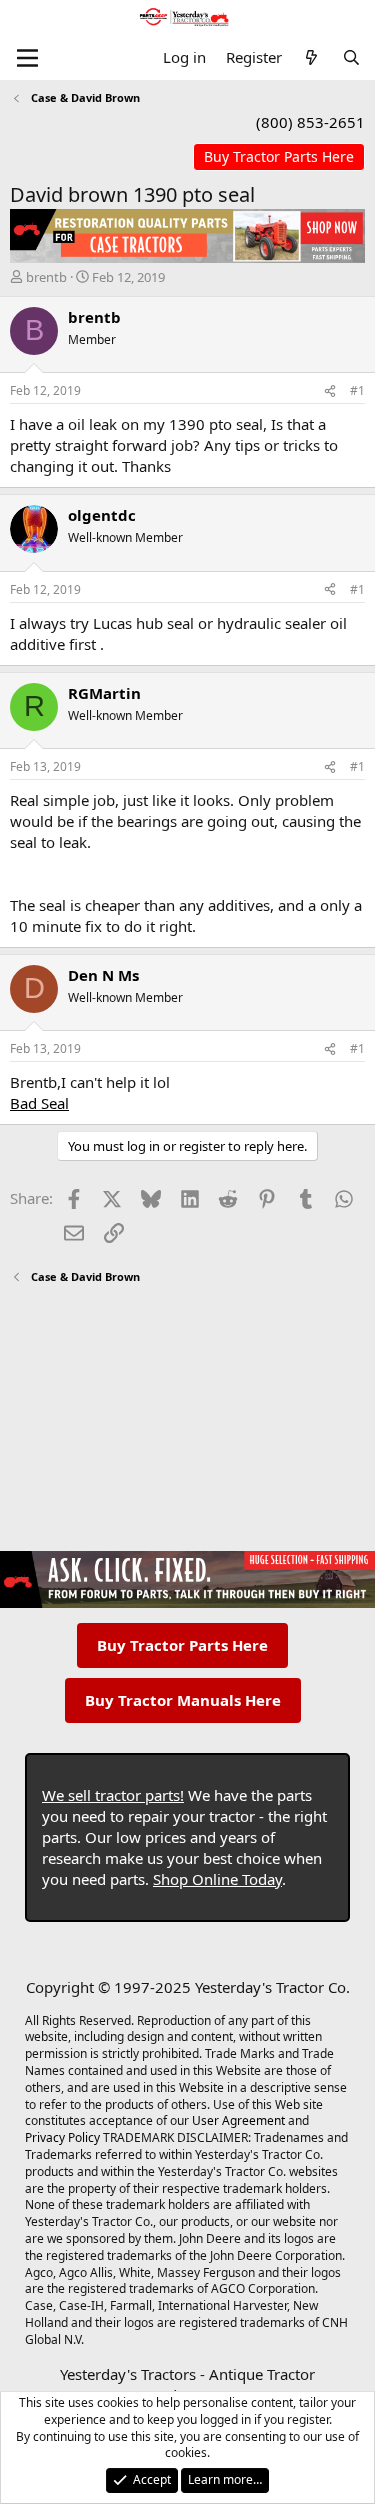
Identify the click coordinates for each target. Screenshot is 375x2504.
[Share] (330, 391)
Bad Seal (39, 1103)
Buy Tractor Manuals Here (183, 1700)
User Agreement (238, 2120)
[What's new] (311, 57)
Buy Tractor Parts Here (182, 1645)
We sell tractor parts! (113, 1795)
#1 (357, 390)
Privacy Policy (62, 2137)
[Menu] (27, 58)
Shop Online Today (217, 1879)
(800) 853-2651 (310, 122)
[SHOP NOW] (279, 157)
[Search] (351, 57)
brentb (46, 277)
